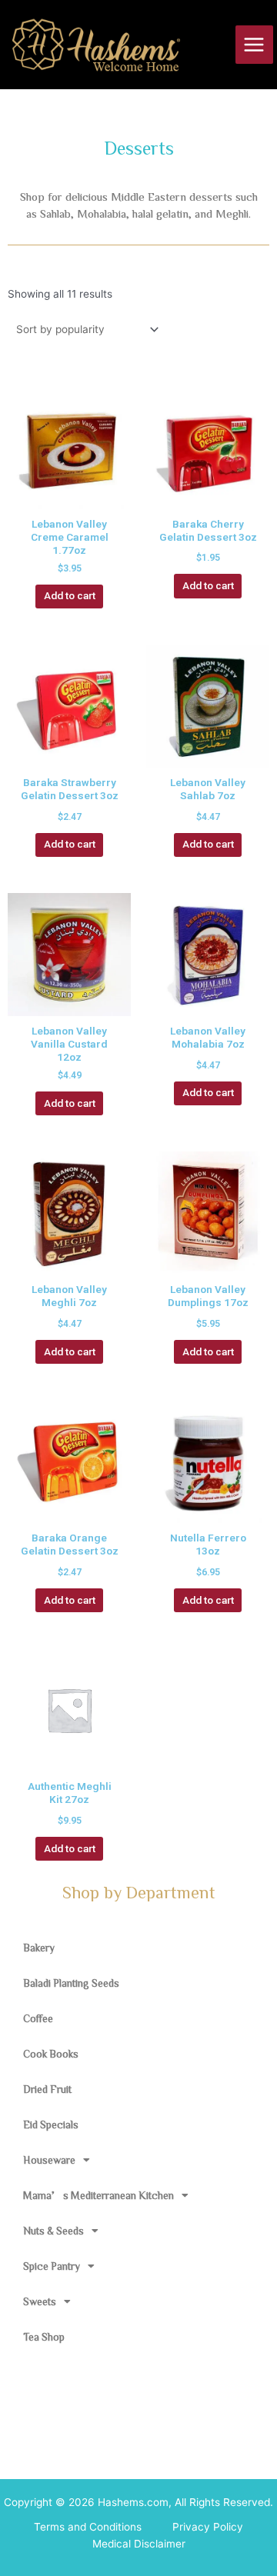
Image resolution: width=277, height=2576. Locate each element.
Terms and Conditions (88, 2527)
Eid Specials (51, 2124)
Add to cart (70, 595)
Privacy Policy (208, 2527)
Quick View (70, 495)
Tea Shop (44, 2337)
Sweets (40, 2301)
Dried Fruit (47, 2089)
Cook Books (51, 2054)
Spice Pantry (52, 2266)
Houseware (49, 2160)
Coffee (38, 2018)
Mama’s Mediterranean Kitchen (98, 2195)
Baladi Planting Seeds (71, 1983)
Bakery (39, 1948)
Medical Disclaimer (139, 2544)
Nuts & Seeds (53, 2231)
